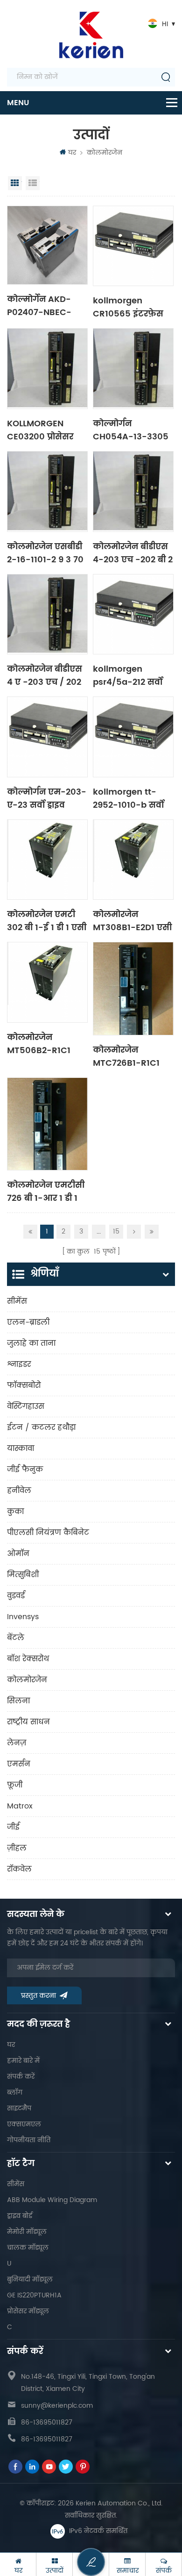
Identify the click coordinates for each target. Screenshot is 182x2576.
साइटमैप (19, 2108)
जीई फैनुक (25, 1470)
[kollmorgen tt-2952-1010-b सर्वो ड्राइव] (133, 737)
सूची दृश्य (33, 183)
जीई (13, 1827)
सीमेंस (17, 1301)
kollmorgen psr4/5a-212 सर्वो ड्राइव (128, 675)
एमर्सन (19, 1764)
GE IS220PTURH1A (34, 2295)
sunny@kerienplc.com (57, 2406)
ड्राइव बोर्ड (20, 2216)
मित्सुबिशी (23, 1575)
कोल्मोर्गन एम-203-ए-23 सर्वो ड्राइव (47, 798)
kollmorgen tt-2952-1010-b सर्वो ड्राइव (128, 798)
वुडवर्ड (16, 1596)
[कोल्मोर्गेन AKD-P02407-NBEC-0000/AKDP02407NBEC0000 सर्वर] (47, 245)
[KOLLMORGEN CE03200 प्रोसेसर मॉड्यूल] (47, 369)
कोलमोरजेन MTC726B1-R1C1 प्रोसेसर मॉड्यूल (126, 1056)
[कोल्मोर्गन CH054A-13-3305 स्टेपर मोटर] (133, 369)
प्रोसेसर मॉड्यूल (28, 2311)
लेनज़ (17, 1743)
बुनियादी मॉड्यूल (30, 2279)
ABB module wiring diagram (52, 2200)
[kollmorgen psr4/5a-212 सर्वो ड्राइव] (133, 614)
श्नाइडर (19, 1364)
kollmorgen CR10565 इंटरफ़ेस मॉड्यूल (128, 307)
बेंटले (16, 1638)
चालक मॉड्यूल (28, 2248)
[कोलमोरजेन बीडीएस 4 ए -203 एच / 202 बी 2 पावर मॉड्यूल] (47, 614)
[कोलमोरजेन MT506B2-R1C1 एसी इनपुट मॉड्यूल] (47, 982)
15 (116, 1231)
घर (72, 153)
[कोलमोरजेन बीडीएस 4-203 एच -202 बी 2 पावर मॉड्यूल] (133, 492)
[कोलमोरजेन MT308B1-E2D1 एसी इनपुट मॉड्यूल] (133, 860)
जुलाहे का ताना (31, 1343)
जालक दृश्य (15, 183)
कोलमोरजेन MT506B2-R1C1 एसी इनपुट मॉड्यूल (42, 1043)
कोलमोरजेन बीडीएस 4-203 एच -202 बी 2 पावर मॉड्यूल (133, 553)
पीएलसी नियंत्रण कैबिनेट (48, 1533)
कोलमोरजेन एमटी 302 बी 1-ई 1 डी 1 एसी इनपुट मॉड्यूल (47, 920)
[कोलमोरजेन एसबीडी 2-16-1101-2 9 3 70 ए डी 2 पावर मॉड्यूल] (47, 492)
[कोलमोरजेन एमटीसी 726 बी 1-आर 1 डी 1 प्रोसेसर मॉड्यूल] (47, 1124)
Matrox (20, 1806)
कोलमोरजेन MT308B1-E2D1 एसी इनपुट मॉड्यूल (132, 920)
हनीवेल (19, 1491)
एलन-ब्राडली (28, 1322)
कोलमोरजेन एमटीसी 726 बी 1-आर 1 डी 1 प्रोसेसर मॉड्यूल (46, 1191)
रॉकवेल (19, 1869)
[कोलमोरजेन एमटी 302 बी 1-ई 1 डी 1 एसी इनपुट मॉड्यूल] (47, 860)
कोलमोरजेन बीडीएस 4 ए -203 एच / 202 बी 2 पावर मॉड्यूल (45, 675)
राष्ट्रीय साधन (28, 1722)
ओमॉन (18, 1554)
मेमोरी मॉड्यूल (27, 2232)
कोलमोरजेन (105, 153)
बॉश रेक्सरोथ (28, 1659)
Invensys (23, 1617)
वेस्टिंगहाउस (26, 1406)
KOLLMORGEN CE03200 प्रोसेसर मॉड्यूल (40, 430)
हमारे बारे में (23, 2061)
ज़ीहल (17, 1848)
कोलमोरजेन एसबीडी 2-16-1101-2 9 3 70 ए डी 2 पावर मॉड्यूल (45, 553)
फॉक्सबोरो (24, 1385)
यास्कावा (21, 1449)
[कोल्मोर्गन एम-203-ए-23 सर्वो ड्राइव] (47, 737)
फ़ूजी (15, 1785)
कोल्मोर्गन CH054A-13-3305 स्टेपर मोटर (131, 430)
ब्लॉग (15, 2092)
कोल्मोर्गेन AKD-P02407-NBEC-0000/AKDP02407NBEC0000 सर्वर (47, 305)
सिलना (18, 1701)
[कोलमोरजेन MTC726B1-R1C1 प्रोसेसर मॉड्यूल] (133, 988)
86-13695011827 (47, 2422)
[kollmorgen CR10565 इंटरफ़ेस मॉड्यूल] (133, 246)
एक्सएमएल (24, 2124)
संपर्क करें (21, 2077)
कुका (15, 1512)
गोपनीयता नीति (29, 2140)
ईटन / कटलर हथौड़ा (41, 1428)
